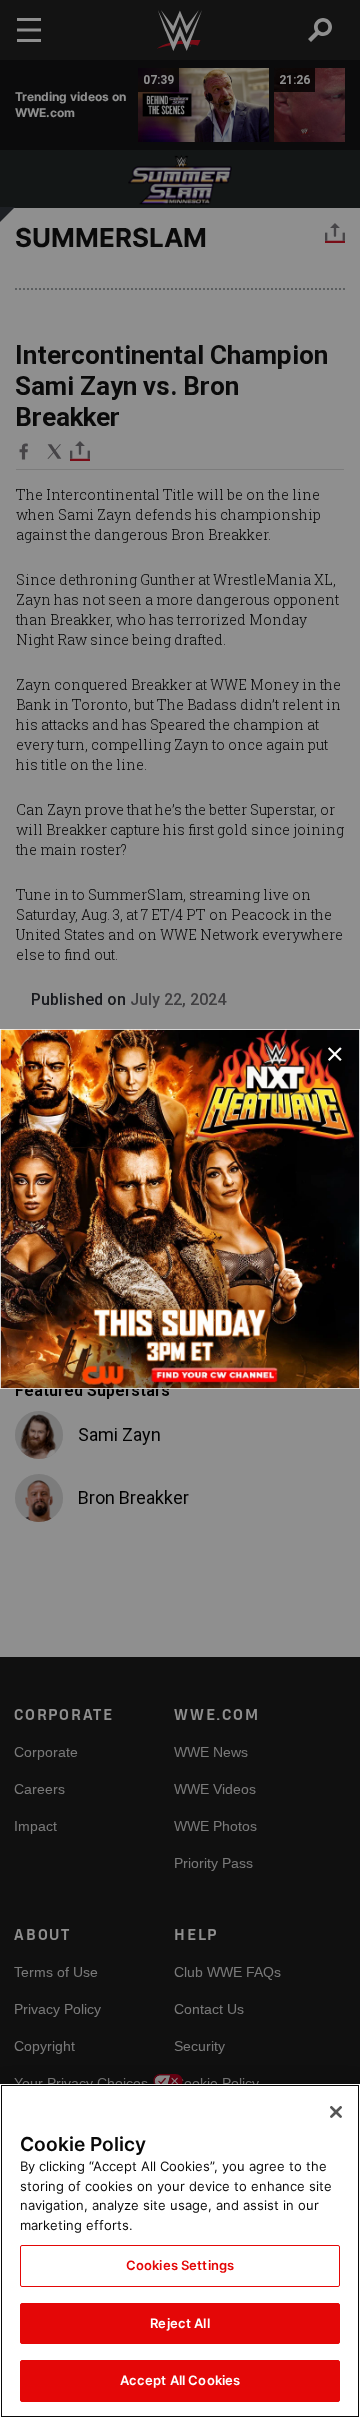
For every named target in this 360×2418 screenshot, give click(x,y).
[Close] (336, 2112)
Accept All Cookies (180, 2380)
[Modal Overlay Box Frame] (180, 1209)
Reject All (179, 2323)
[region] (180, 2251)
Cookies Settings (180, 2265)
